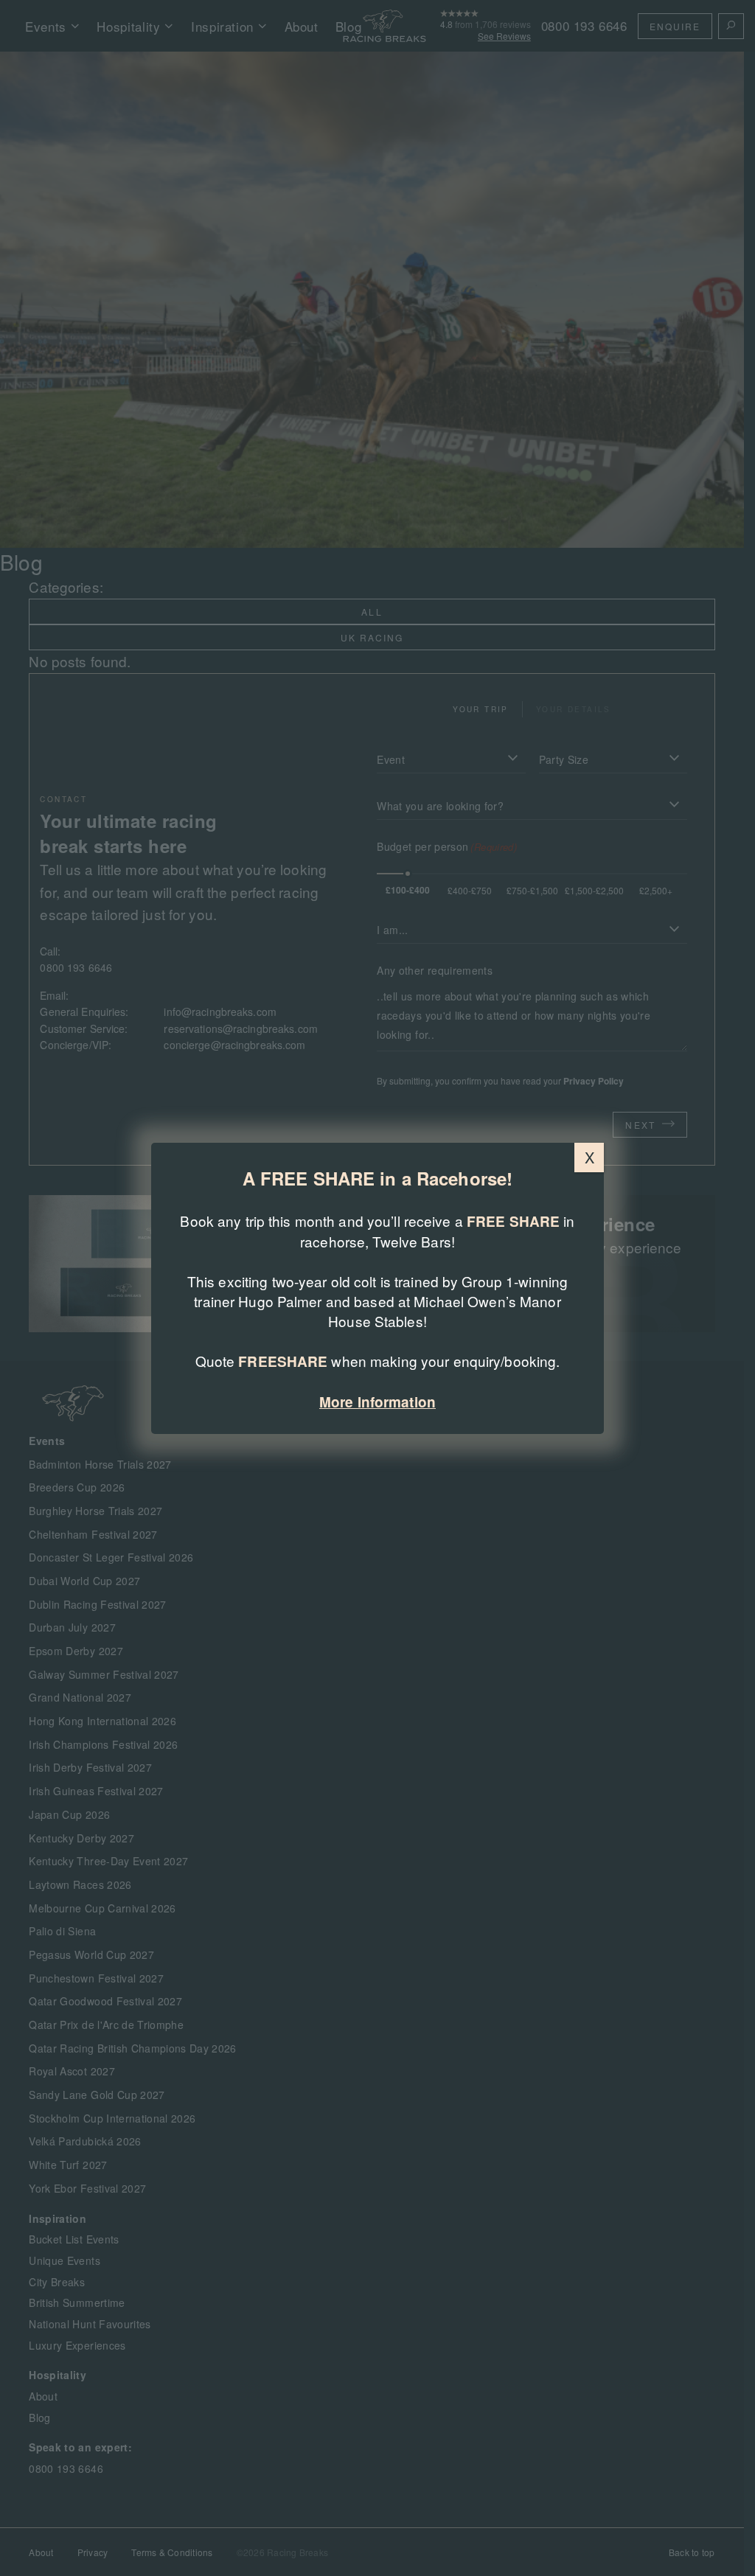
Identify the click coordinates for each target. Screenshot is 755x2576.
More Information (377, 1402)
